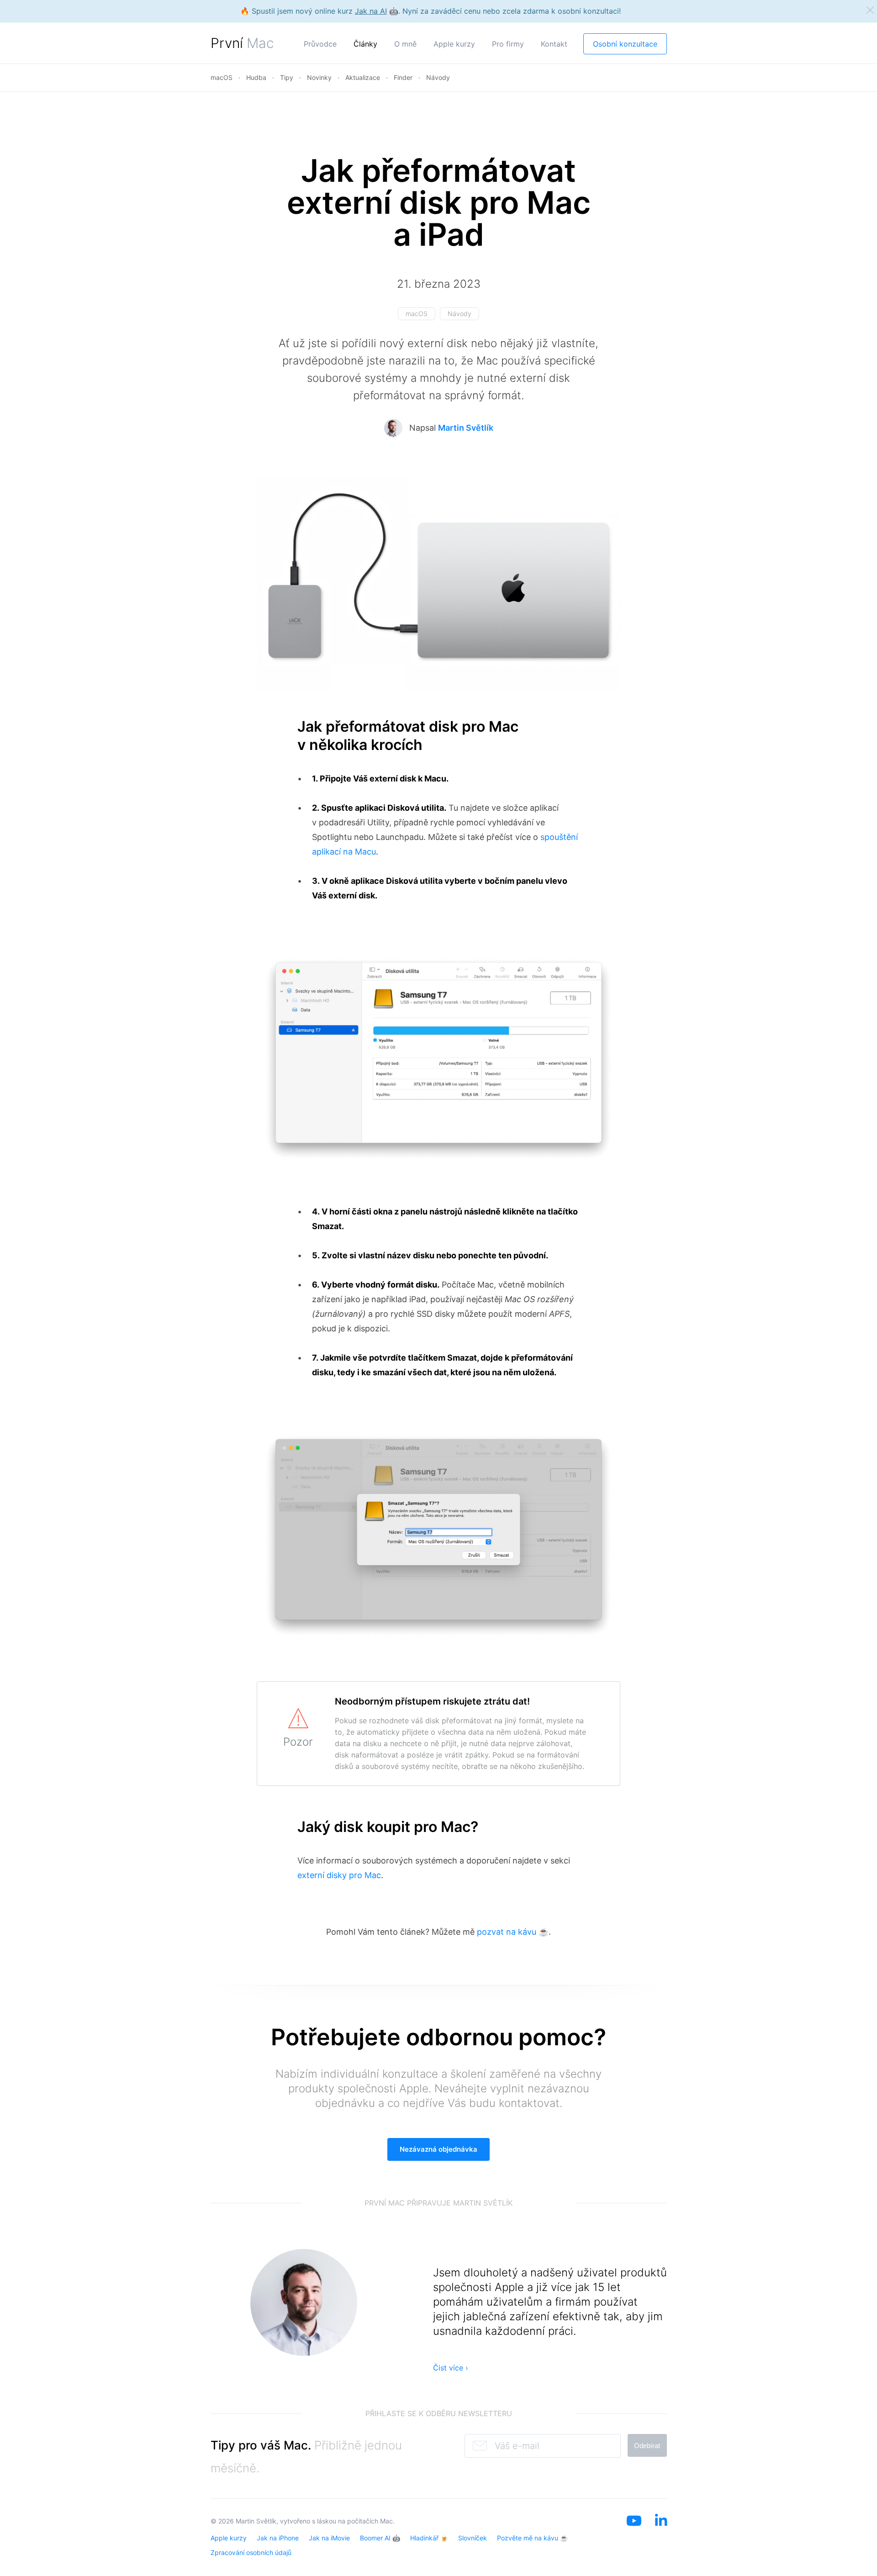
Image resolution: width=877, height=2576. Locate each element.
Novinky (319, 77)
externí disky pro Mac (339, 1875)
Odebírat (647, 2446)
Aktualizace (363, 77)
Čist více (451, 2368)
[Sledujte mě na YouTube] (634, 2532)
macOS (222, 77)
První (242, 43)
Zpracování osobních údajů (251, 2552)
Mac (386, 2521)
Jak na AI (371, 11)
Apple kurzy (454, 44)
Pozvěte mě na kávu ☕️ (532, 2538)
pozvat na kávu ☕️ (513, 1932)
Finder (403, 77)
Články (365, 44)
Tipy (287, 77)
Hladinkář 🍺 (429, 2538)
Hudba (256, 77)
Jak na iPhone (278, 2538)
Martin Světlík (466, 428)
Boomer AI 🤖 (380, 2538)
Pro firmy (508, 44)
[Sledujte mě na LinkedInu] (661, 2532)
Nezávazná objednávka (438, 2149)
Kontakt (554, 44)
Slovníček (473, 2538)
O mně (405, 44)
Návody (438, 77)
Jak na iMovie (329, 2538)
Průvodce (320, 44)
